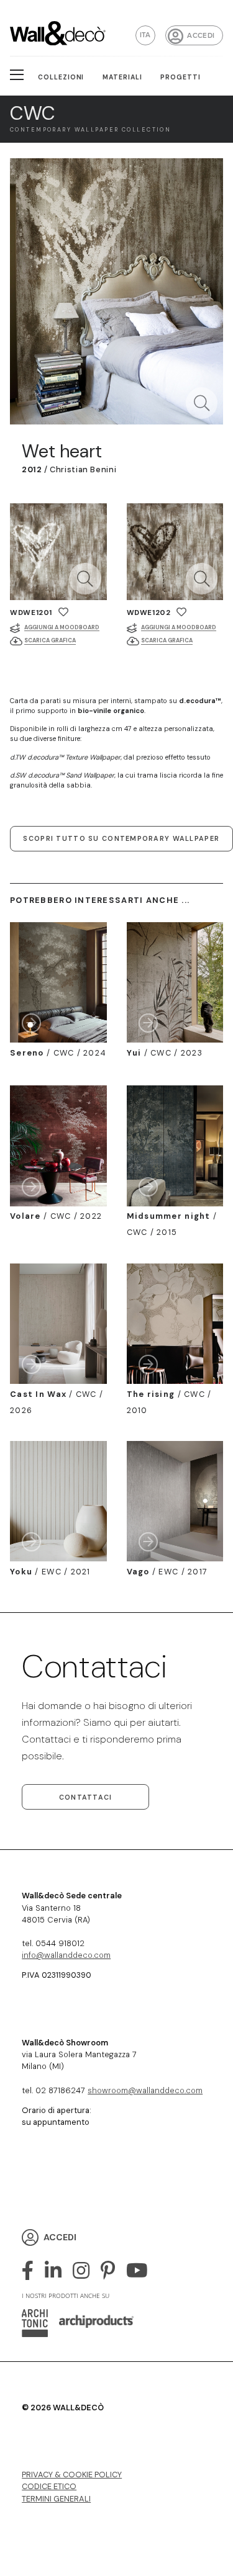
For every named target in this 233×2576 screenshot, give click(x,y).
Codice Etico (49, 2486)
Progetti (180, 77)
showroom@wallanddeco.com (145, 2090)
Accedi (201, 36)
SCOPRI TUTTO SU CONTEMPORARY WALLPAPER (121, 838)
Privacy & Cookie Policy (72, 2475)
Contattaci (86, 1797)
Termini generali (56, 2499)
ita (145, 35)
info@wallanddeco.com (66, 1955)
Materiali (122, 77)
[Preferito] (63, 612)
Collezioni (61, 77)
